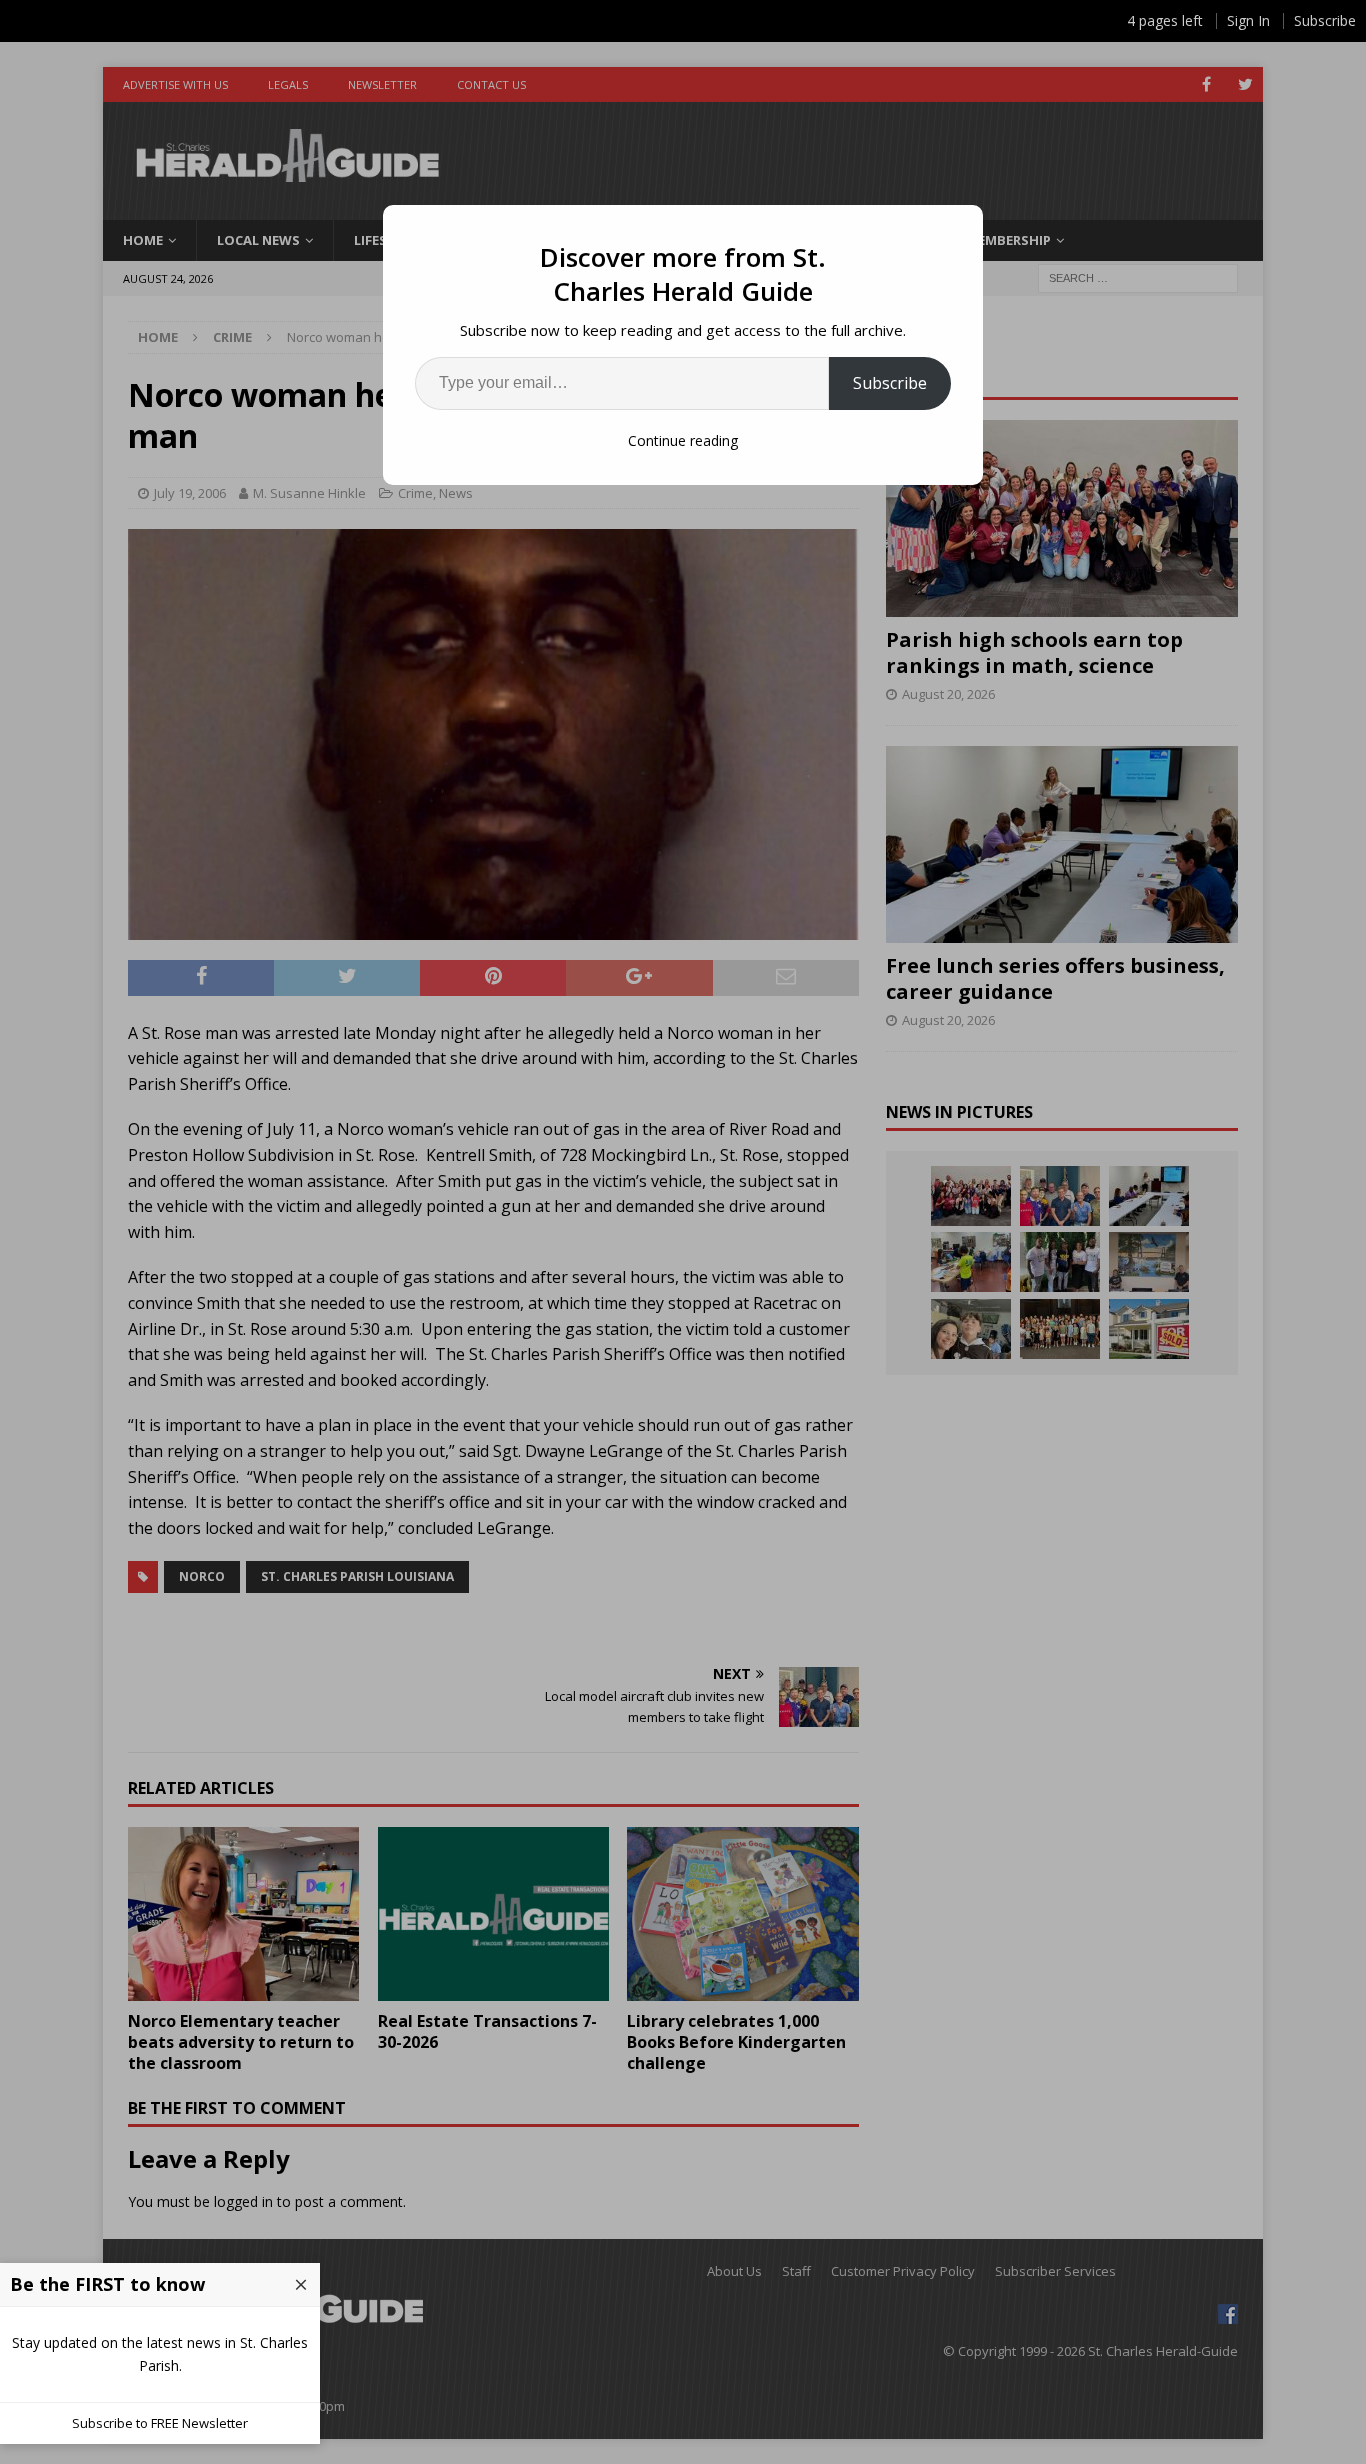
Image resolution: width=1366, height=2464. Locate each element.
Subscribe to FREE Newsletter (160, 2423)
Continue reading (683, 440)
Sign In (1248, 20)
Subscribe (890, 383)
